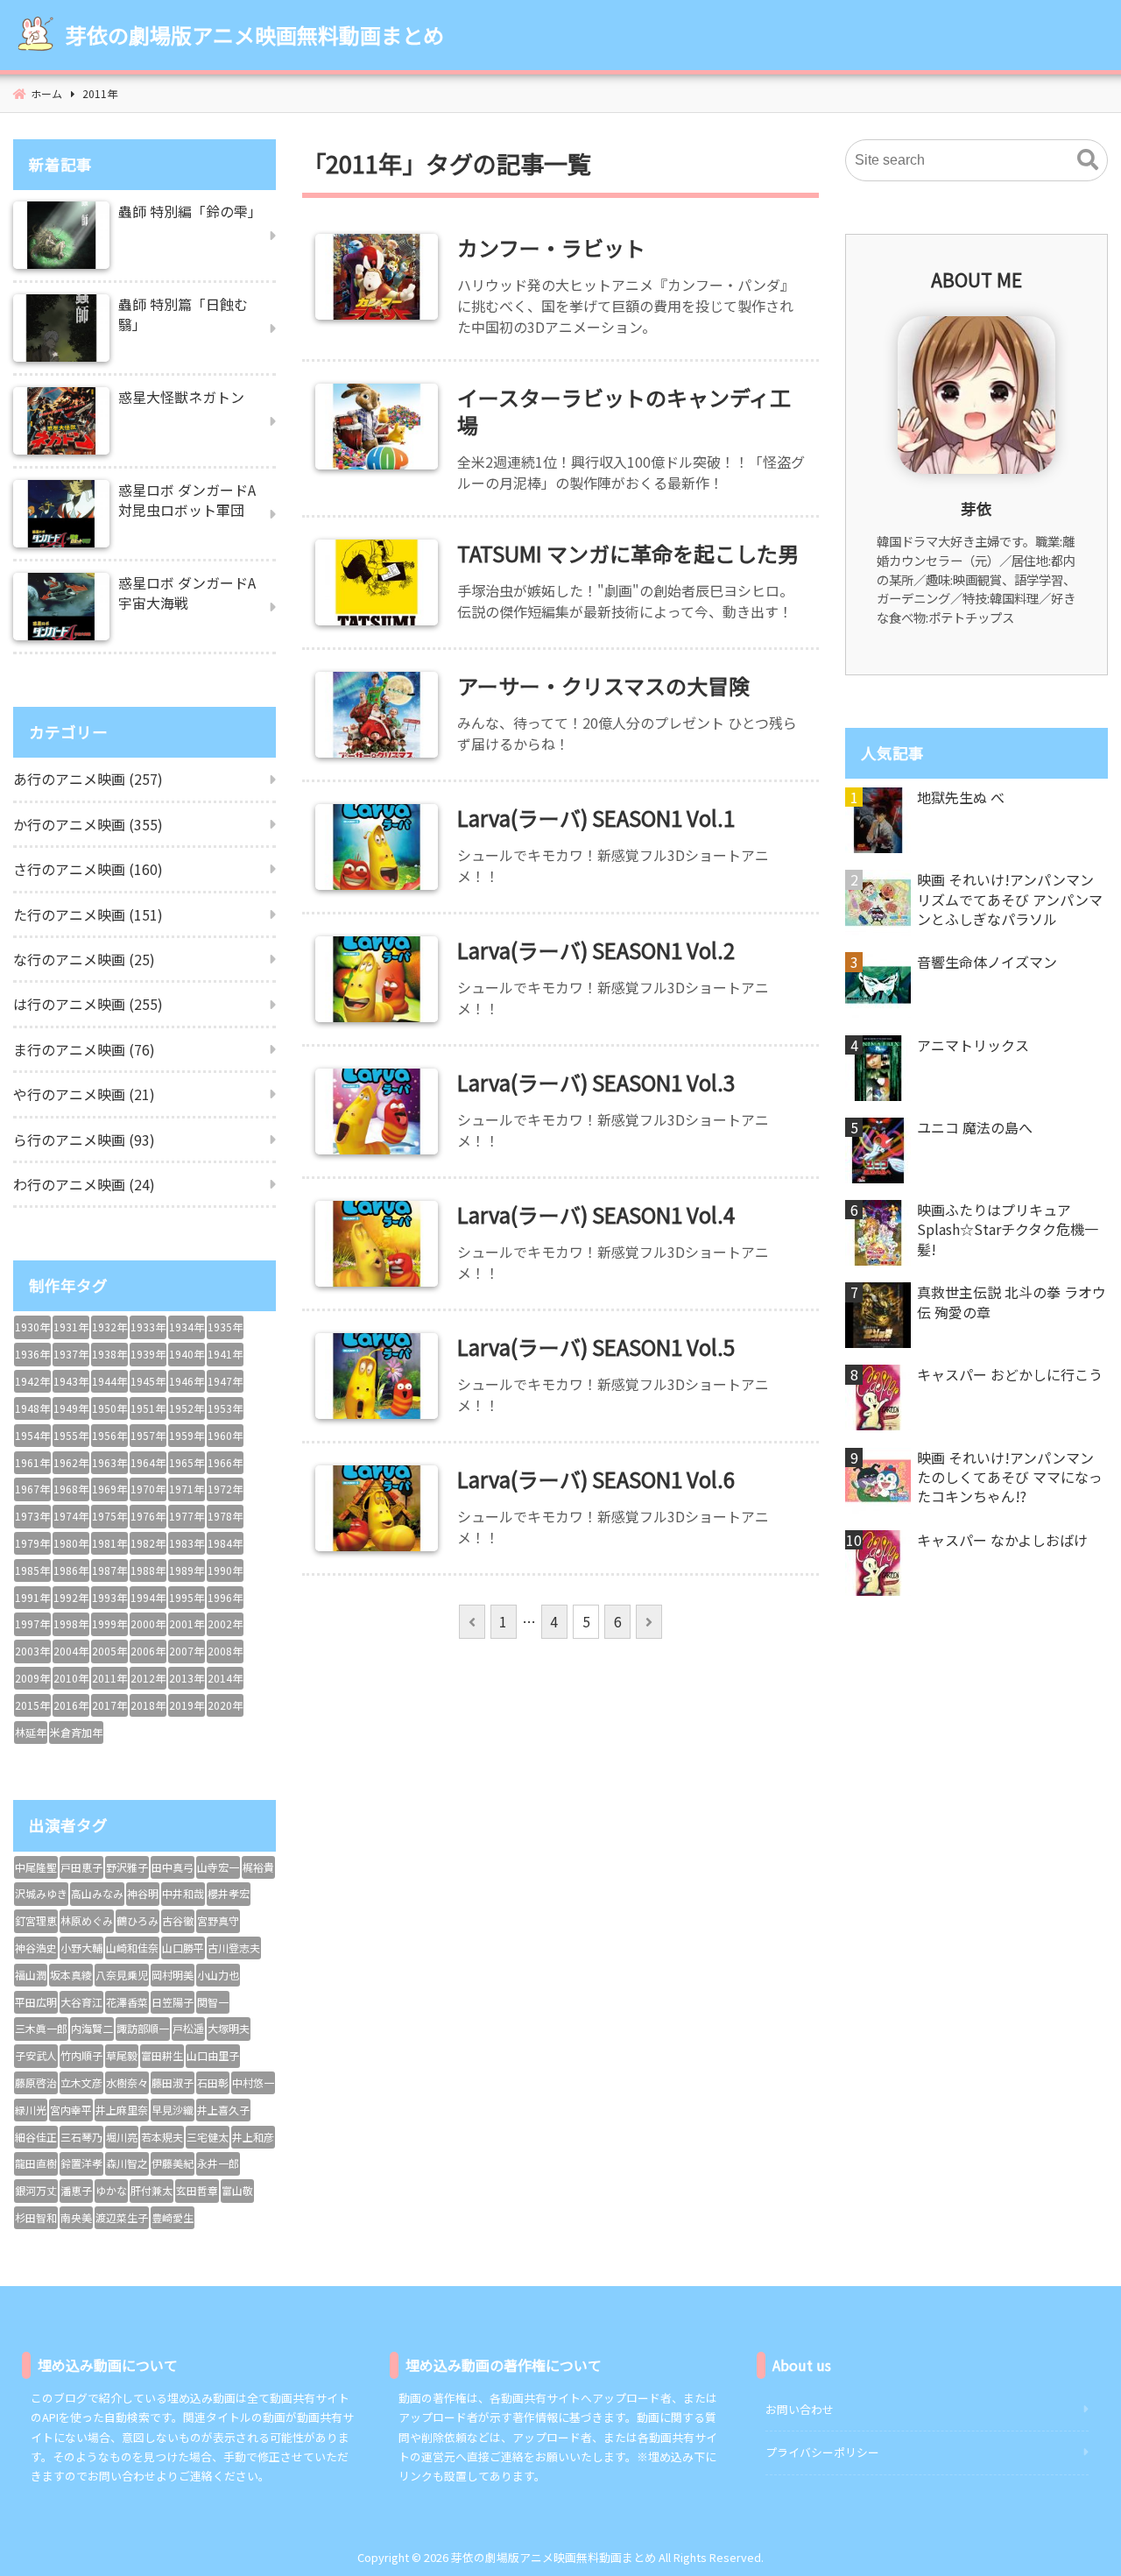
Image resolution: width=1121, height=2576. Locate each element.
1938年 (109, 1354)
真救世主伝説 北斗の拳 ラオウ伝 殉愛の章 (1012, 1302)
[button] (1088, 160)
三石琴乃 (81, 2137)
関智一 (213, 2002)
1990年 (225, 1570)
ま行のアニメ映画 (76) (84, 1049)
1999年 (109, 1623)
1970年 (148, 1489)
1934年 (187, 1327)
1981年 (109, 1543)
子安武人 (36, 2055)
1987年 (109, 1570)
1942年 (32, 1381)
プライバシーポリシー (822, 2452)
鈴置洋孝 (81, 2163)
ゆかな (111, 2190)
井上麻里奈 (122, 2110)
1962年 (71, 1462)
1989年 (187, 1570)
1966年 (225, 1462)
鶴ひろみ (137, 1920)
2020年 (225, 1705)
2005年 (109, 1651)
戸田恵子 (81, 1867)
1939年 (148, 1354)
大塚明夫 (229, 2028)
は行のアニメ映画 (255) (88, 1004)
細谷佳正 (36, 2137)
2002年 (225, 1623)
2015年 (32, 1705)
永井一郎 (218, 2163)
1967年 (32, 1489)
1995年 (187, 1597)
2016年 (71, 1705)
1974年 (71, 1516)
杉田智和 (36, 2217)
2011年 (109, 1678)
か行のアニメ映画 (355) (88, 824)
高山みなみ (97, 1893)
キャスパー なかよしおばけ (1002, 1540)
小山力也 (218, 1975)
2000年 (148, 1623)
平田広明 (36, 2002)
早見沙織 (173, 2110)
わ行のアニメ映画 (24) (84, 1184)
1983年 (187, 1543)
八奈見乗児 (122, 1975)
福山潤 (31, 1975)
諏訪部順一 (143, 2028)
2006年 (148, 1651)
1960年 (225, 1435)
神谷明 (143, 1893)
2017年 (109, 1705)
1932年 (109, 1327)
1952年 (187, 1408)
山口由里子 (213, 2055)
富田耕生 (162, 2055)
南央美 (76, 2217)
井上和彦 (253, 2137)
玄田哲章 (197, 2190)
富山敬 (237, 2190)
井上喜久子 (223, 2110)
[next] (649, 1622)
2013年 (187, 1678)
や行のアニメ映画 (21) (84, 1094)
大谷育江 (81, 2002)
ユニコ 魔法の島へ (975, 1127)
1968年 (71, 1489)
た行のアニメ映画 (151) (88, 914)
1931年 (71, 1327)
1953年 (225, 1408)
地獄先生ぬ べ (961, 797)
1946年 (187, 1381)
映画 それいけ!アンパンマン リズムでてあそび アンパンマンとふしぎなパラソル (1010, 899)
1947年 (225, 1381)
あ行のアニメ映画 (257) (88, 779)
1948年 (32, 1408)
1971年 (187, 1489)
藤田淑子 (173, 2082)
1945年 (148, 1381)
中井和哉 (183, 1893)
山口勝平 (183, 1948)
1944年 (109, 1381)
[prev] (472, 1622)
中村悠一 (253, 2082)
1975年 (109, 1516)
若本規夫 (162, 2137)
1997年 (32, 1623)
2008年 (225, 1651)
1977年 (187, 1516)
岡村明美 (173, 1975)
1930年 (32, 1327)
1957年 (148, 1435)
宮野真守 (218, 1920)
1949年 (71, 1408)
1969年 (109, 1489)
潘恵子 (76, 2190)
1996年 (225, 1597)
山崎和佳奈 (132, 1948)
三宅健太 (208, 2137)
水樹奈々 (127, 2082)
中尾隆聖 (36, 1867)
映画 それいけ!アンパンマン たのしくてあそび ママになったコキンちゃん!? (1010, 1477)
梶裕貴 (258, 1867)
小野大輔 (81, 1948)
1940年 (187, 1354)
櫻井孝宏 (229, 1893)
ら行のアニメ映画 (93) (84, 1140)
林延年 (31, 1732)
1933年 (148, 1327)
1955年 (71, 1435)
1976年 (148, 1516)
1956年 (109, 1435)
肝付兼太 (152, 2190)
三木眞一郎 (41, 2028)
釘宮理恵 (36, 1920)
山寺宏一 (218, 1867)
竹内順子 (81, 2055)
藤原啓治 (36, 2082)
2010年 (71, 1678)
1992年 (71, 1597)
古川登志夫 (234, 1948)
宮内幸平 (71, 2110)
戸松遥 (188, 2028)
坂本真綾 (71, 1975)
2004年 (71, 1651)
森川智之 (127, 2163)
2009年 (32, 1678)
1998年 (71, 1623)
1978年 (225, 1516)
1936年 (32, 1354)
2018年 (148, 1705)
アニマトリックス (973, 1045)
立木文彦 (81, 2082)
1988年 (148, 1570)
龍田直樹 (36, 2163)
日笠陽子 (173, 2002)
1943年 (71, 1381)
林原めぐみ (87, 1920)
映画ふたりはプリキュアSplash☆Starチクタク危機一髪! (1008, 1229)
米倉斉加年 (76, 1732)
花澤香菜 (127, 2002)
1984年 (225, 1543)
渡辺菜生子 (122, 2217)
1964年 (148, 1462)
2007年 (187, 1651)
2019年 (187, 1705)
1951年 (148, 1408)
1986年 (71, 1570)
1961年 (32, 1462)
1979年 (32, 1543)
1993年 (109, 1597)
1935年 (225, 1327)
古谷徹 (178, 1920)
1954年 (32, 1435)
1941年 (225, 1354)
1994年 (148, 1597)
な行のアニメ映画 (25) (84, 959)
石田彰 (213, 2082)
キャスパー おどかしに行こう (1010, 1374)
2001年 (187, 1623)
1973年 (32, 1516)
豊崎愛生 (173, 2217)
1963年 (109, 1462)
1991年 (32, 1597)
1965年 (187, 1462)
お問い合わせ (800, 2409)
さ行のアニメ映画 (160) (88, 869)
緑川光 (31, 2110)
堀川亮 (122, 2137)
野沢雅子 (127, 1867)
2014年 (225, 1678)
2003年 (32, 1651)
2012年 (148, 1678)
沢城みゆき (41, 1893)
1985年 (32, 1570)
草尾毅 (122, 2055)
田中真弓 (173, 1867)
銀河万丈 (36, 2190)
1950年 (109, 1408)
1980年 (71, 1543)
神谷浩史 (36, 1948)
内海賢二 (92, 2028)
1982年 (148, 1543)
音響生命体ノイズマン (987, 962)
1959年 (187, 1435)
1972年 (225, 1489)
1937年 (71, 1354)
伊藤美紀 (173, 2163)
